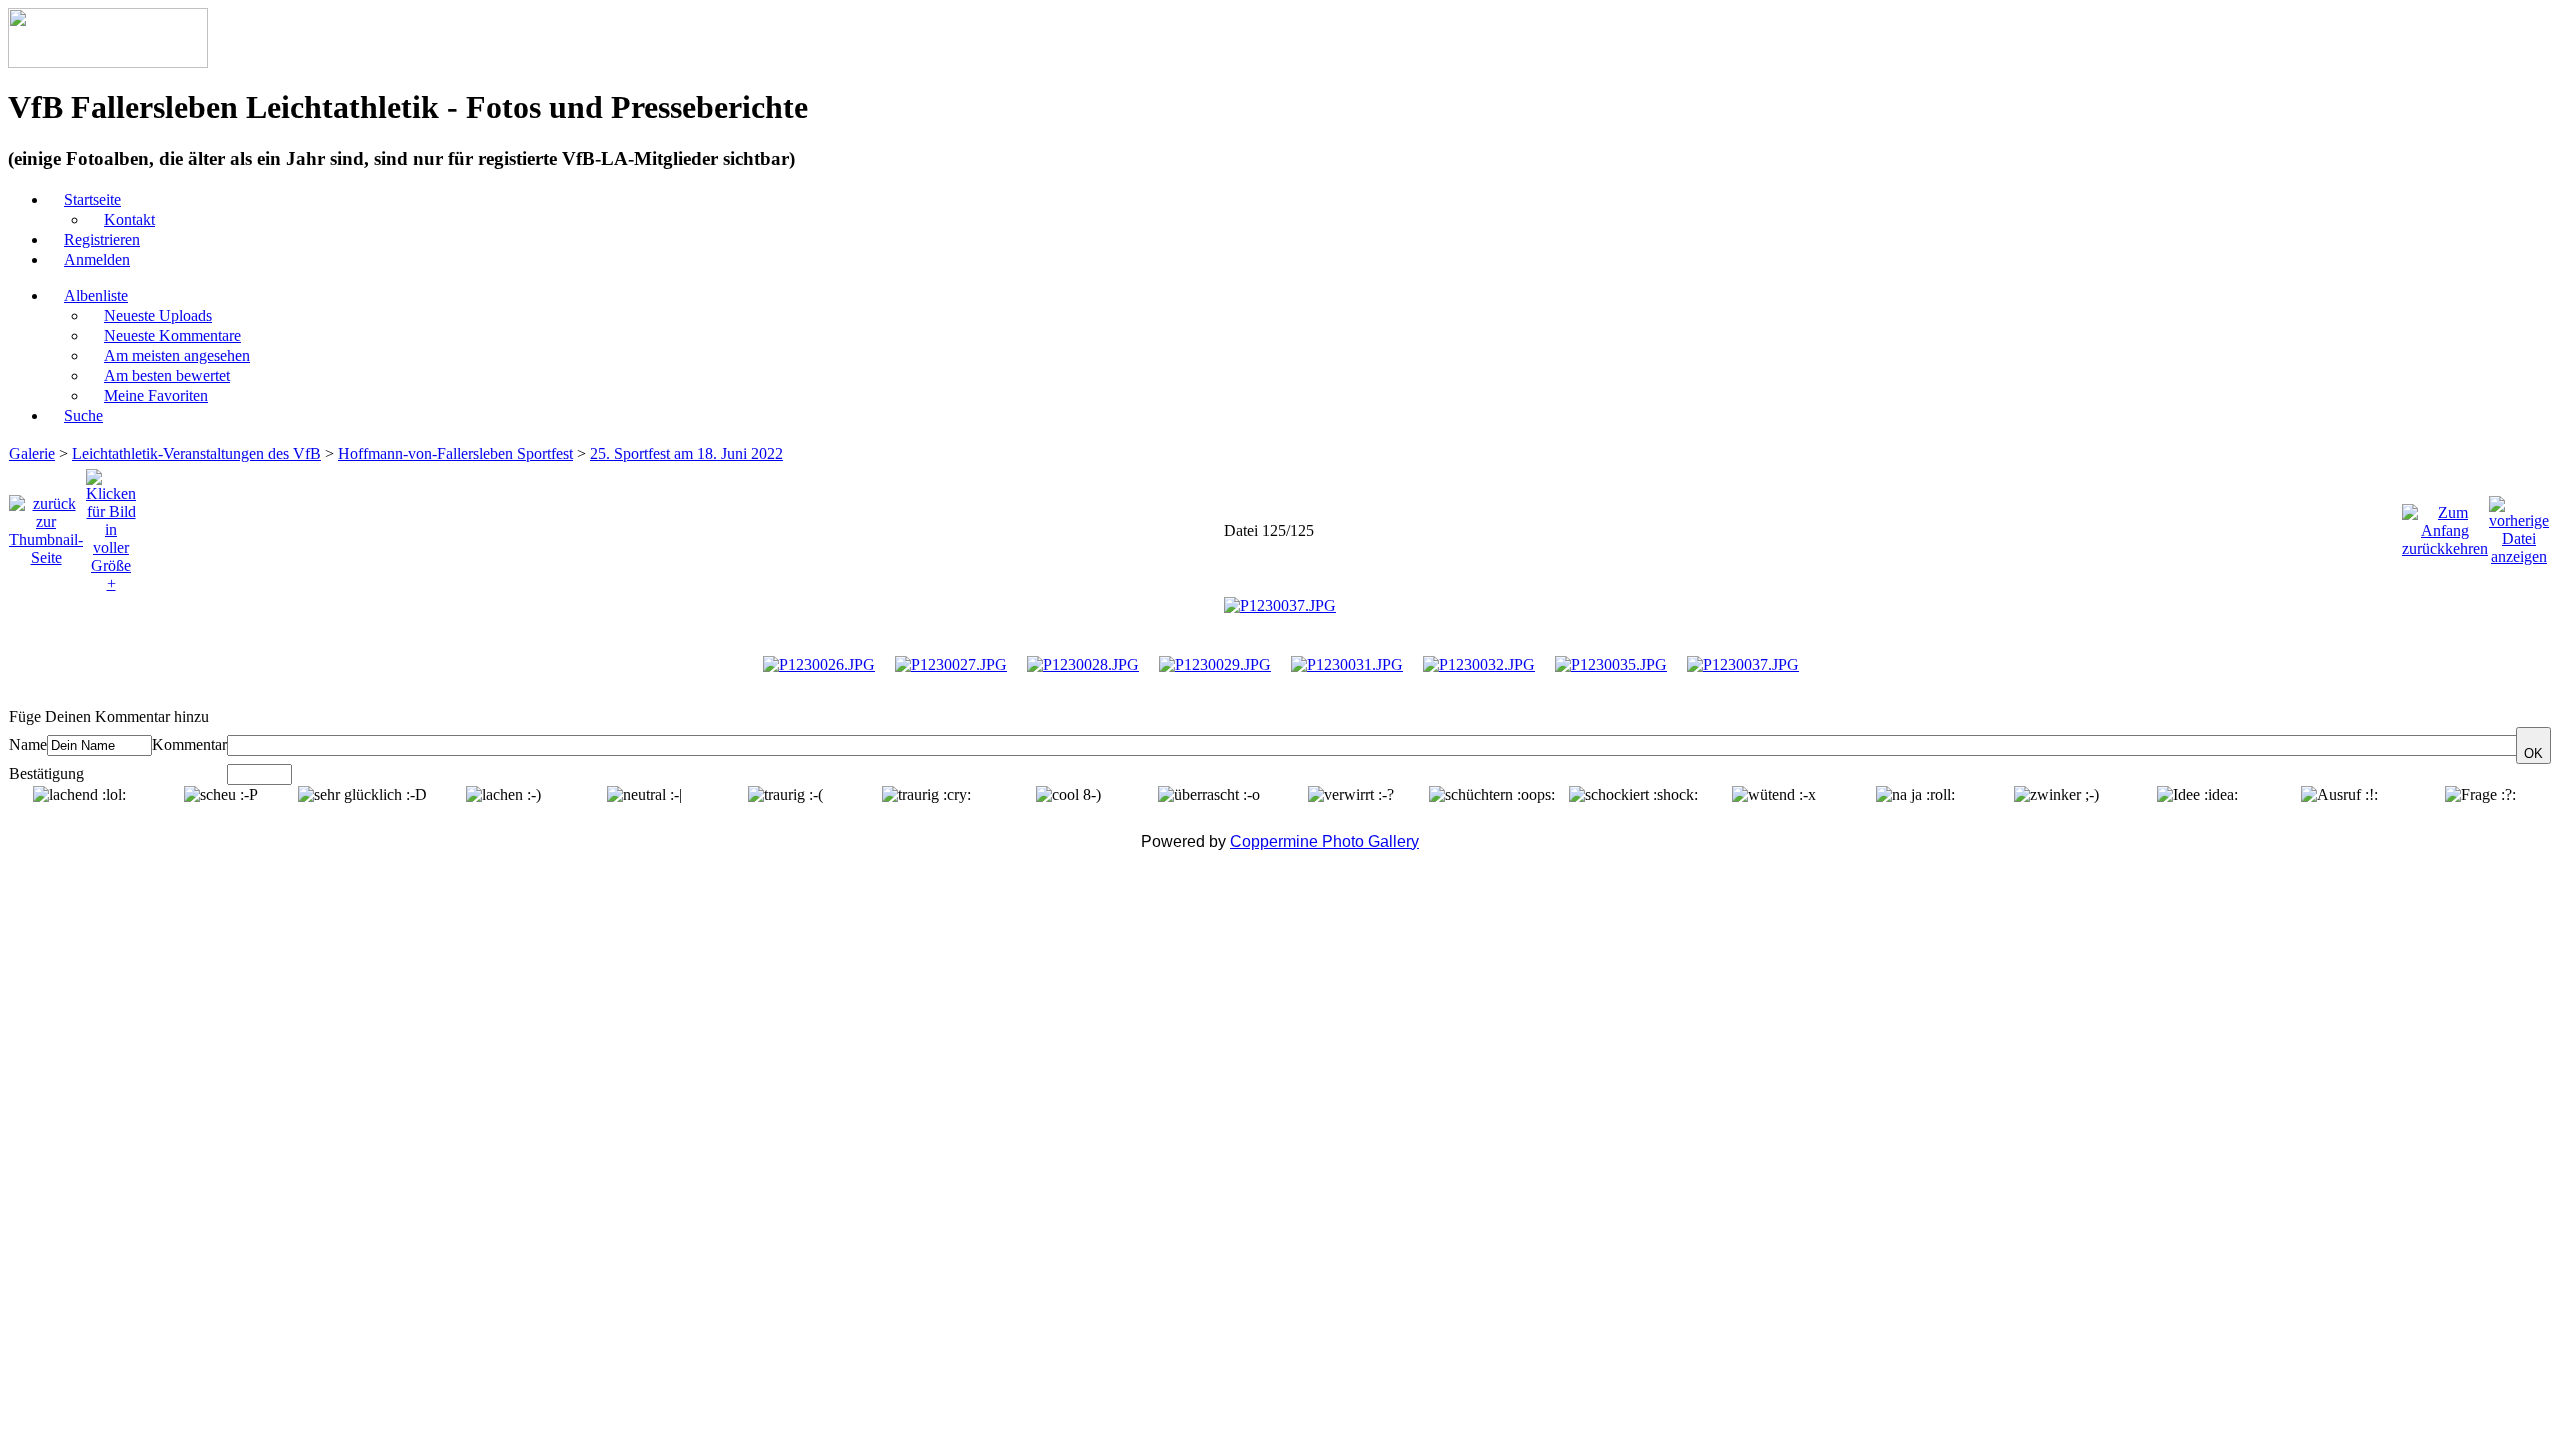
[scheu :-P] (221, 795)
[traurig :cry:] (926, 795)
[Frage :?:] (2480, 795)
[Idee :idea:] (2197, 795)
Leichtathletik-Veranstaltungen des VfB (196, 453)
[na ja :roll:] (1915, 795)
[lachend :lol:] (79, 795)
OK (2533, 753)
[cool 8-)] (1068, 795)
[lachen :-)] (503, 795)
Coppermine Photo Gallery (1324, 841)
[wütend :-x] (1774, 795)
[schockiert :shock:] (1633, 795)
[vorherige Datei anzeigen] (2519, 525)
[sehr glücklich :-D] (362, 795)
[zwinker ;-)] (2056, 795)
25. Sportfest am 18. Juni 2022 (686, 453)
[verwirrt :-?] (1351, 795)
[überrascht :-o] (1209, 795)
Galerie (32, 453)
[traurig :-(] (785, 795)
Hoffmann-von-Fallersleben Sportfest (455, 453)
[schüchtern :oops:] (1492, 795)
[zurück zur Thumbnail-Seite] (46, 525)
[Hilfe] (219, 716)
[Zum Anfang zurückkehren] (2445, 525)
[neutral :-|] (644, 795)
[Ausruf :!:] (2339, 795)
